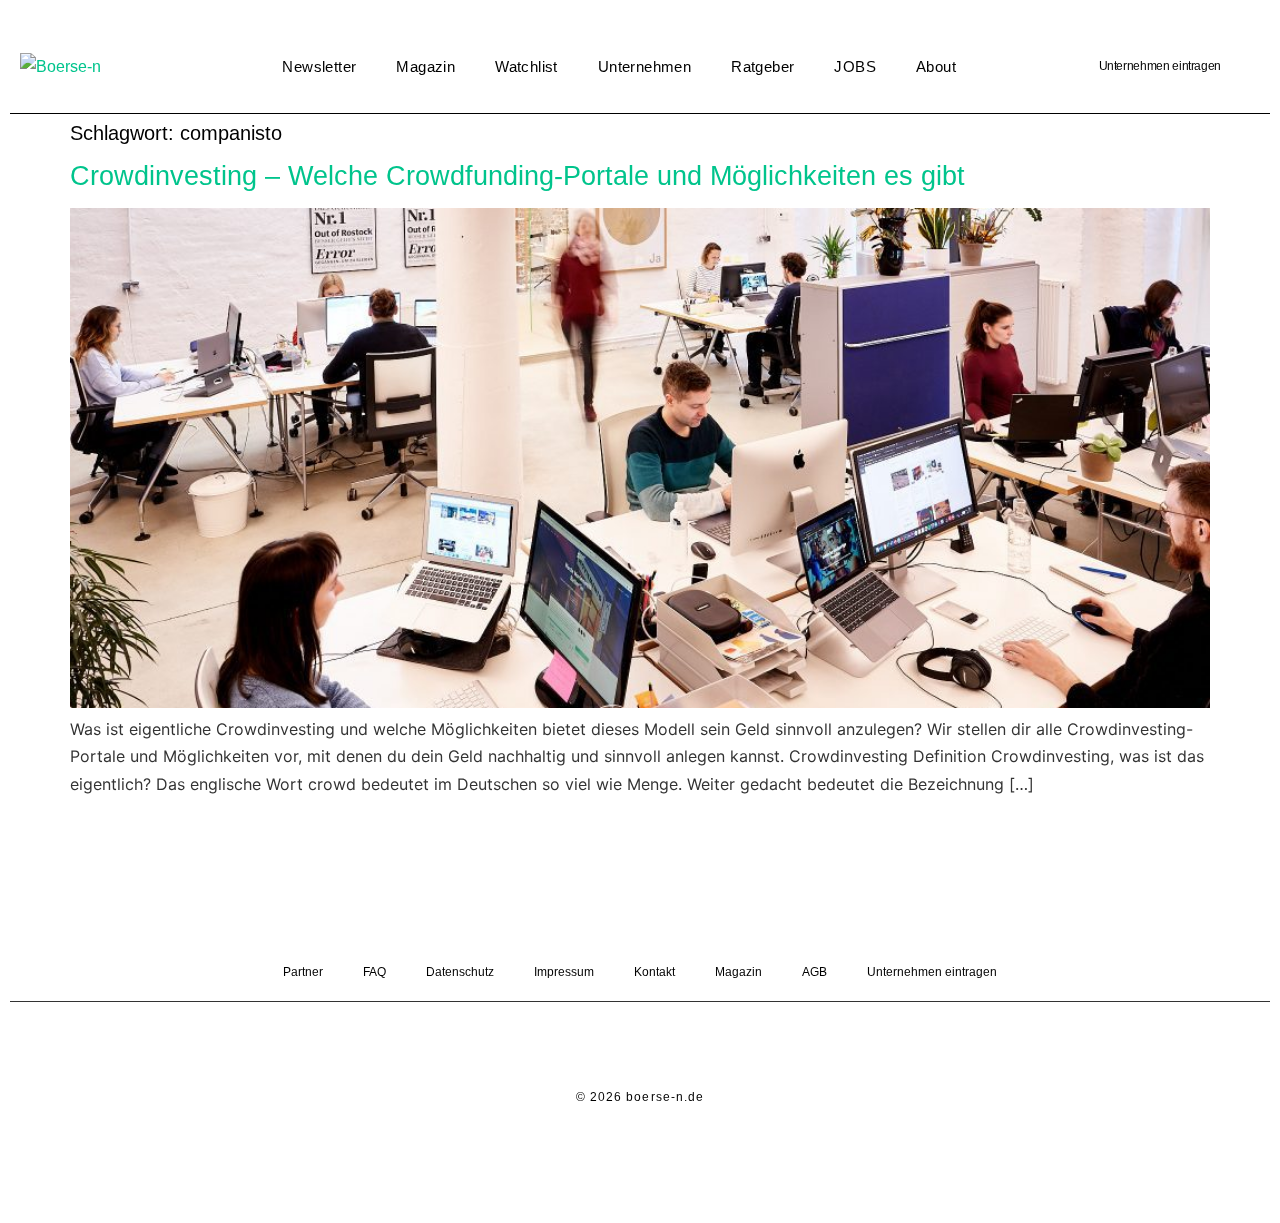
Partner (303, 972)
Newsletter (319, 66)
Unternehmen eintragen (1160, 66)
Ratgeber (762, 66)
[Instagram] (668, 1047)
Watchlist (526, 66)
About (936, 66)
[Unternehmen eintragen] (1245, 67)
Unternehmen (644, 66)
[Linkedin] (613, 1047)
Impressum (564, 972)
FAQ (374, 972)
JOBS (855, 66)
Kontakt (654, 972)
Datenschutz (460, 972)
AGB (814, 972)
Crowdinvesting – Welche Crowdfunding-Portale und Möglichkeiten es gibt (517, 175)
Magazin (425, 66)
